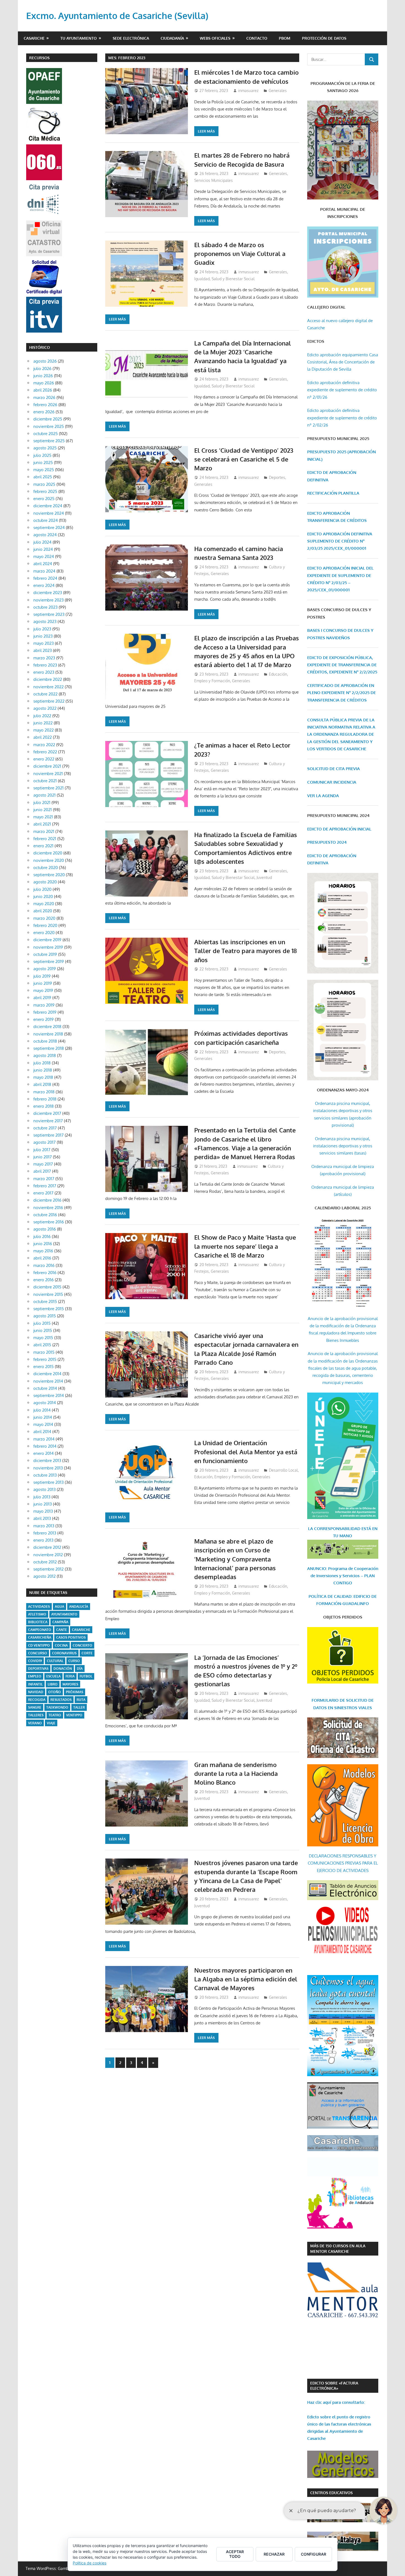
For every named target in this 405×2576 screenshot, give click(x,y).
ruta (81, 1700)
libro (53, 1684)
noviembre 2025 (49, 426)
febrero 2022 (45, 752)
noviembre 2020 (49, 860)
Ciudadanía (172, 38)
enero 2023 (44, 672)
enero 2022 (44, 759)
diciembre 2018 (47, 1027)
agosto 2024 (45, 535)
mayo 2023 (44, 643)
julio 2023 (42, 629)
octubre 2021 (45, 781)
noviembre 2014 (48, 1381)
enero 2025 (44, 499)
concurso (38, 1653)
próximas (75, 1692)
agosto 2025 (45, 448)
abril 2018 (42, 1084)
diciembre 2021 (47, 766)
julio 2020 (42, 889)
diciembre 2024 (48, 506)
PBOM (285, 38)
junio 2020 (43, 896)
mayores (70, 1684)
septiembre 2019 (49, 961)
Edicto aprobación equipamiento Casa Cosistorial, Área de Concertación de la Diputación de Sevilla (343, 362)
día (80, 1669)
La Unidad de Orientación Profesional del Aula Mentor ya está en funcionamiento (246, 1452)
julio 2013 (42, 1497)
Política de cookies (90, 2563)
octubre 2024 (46, 520)
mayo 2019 (43, 990)
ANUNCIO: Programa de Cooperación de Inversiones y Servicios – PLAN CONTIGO (343, 1576)
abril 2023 (43, 650)
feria (70, 1676)
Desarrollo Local (283, 1470)
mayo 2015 (43, 1338)
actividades (39, 1607)
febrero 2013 (45, 1533)
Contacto (257, 38)
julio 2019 (42, 976)
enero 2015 (44, 1367)
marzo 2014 (44, 1439)
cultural (55, 1661)
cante (62, 1630)
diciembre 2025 (48, 419)
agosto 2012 (44, 1576)
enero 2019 (44, 1019)
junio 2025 (43, 462)
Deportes (277, 477)
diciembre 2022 (48, 679)
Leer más (206, 131)
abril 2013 (42, 1518)
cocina (61, 1645)
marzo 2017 (44, 1179)
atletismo (37, 1614)
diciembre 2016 (47, 1200)
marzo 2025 (44, 484)
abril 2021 (42, 824)
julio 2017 (42, 1150)
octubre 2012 (45, 1562)
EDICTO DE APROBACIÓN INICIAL (339, 829)
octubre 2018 (45, 1041)
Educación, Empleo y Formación (222, 1477)
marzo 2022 (44, 745)
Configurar (314, 2554)
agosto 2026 (45, 361)
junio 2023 (43, 636)
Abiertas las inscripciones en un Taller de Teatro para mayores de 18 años (245, 951)
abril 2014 (42, 1432)
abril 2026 (43, 390)
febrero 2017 (45, 1186)
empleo (35, 1676)
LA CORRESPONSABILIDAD (335, 1529)
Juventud (264, 877)
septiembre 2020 (49, 875)
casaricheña (40, 1637)
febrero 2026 (45, 405)
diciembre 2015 (47, 1287)
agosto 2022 (45, 708)
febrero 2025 (45, 491)
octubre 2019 (45, 954)
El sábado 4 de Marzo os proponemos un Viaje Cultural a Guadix (240, 254)
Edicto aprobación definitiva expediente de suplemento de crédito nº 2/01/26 (342, 390)
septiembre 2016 (49, 1222)
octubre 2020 (46, 868)
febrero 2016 (45, 1273)
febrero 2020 (45, 925)
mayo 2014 (43, 1424)
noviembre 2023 (48, 600)
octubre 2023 (45, 607)
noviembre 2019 (48, 947)
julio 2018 (42, 1063)
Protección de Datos (324, 38)
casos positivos (71, 1637)
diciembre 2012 (47, 1547)
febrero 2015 (45, 1359)
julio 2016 (42, 1236)
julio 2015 (42, 1323)
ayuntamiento (64, 1614)
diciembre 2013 (47, 1460)
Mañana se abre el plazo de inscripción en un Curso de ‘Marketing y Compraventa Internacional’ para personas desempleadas (235, 1559)
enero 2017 (43, 1193)
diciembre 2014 (47, 1374)
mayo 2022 (44, 730)
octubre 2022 (45, 694)
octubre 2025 (46, 434)
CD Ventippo (39, 1645)
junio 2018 (43, 1070)
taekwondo (57, 1707)
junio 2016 (43, 1244)
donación (63, 1669)
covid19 (35, 1661)
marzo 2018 (44, 1092)
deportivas (38, 1669)
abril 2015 (42, 1345)
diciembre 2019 (47, 940)
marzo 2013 (44, 1526)
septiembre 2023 (49, 614)
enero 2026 (44, 412)
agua (60, 1607)
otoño (55, 1692)
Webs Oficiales (215, 38)
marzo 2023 (44, 658)
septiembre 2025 (49, 441)
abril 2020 (43, 911)
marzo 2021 (44, 831)
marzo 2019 (44, 1005)
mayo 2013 (43, 1511)
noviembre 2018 (48, 1034)
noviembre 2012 (48, 1555)
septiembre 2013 (48, 1482)
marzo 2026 (44, 397)
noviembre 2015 (48, 1294)
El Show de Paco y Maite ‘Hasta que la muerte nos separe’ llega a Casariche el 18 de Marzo (245, 1246)
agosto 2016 (45, 1229)
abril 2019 (42, 998)
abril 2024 (43, 564)
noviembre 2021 (48, 774)
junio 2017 (43, 1157)
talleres (36, 1715)
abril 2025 (43, 477)
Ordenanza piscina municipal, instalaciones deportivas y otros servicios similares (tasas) (343, 1146)
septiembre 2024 (49, 528)
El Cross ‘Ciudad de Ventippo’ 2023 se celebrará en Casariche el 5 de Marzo (244, 459)
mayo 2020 (44, 904)
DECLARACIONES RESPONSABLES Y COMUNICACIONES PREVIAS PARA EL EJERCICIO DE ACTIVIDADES (343, 1863)
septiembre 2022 (49, 701)
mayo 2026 (44, 383)
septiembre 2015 (49, 1309)
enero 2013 (43, 1540)
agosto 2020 (45, 882)
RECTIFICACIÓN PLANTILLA (333, 493)
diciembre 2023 (48, 593)
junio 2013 (43, 1504)
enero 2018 (44, 1106)
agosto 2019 (45, 969)
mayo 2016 (43, 1251)
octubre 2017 (45, 1128)
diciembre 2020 (48, 853)
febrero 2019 (45, 1012)
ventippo (74, 1715)
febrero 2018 (45, 1099)
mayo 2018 (43, 1077)
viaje (51, 1723)
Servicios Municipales (214, 180)
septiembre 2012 (48, 1569)
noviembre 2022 (48, 687)
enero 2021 (43, 846)
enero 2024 (44, 585)
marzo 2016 (44, 1265)
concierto (83, 1645)
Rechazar (274, 2554)
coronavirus (64, 1653)
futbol (86, 1676)
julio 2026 (42, 369)
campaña (60, 1622)
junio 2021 (43, 810)
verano (35, 1723)
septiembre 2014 (49, 1395)
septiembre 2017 (48, 1135)
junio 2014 (43, 1417)
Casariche (34, 38)
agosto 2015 (45, 1316)
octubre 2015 (45, 1302)
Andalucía (79, 1607)
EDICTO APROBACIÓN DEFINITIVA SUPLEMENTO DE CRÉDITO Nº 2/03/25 (340, 541)
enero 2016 (44, 1280)
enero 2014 (44, 1453)
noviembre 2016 (48, 1208)
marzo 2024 (44, 571)
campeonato (40, 1630)
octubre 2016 (45, 1215)
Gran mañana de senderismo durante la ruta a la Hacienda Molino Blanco (236, 1773)
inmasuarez (248, 91)
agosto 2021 (44, 795)
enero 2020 (44, 933)
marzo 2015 (44, 1352)
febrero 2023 (45, 665)
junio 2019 (43, 983)
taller (79, 1707)
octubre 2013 (45, 1475)
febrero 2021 (45, 839)
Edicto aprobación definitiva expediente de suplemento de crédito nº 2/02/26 (342, 418)
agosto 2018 (45, 1055)
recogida (37, 1700)
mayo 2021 (43, 817)
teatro (55, 1715)
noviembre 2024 (49, 513)
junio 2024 (43, 549)
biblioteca (38, 1622)
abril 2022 (43, 737)
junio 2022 (43, 723)
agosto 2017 (44, 1142)
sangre (35, 1707)
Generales (278, 91)
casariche (81, 1630)
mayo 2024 (44, 556)
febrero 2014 (45, 1446)
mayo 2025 (44, 470)
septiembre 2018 (49, 1048)
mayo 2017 (43, 1164)
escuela (53, 1676)
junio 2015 (43, 1330)
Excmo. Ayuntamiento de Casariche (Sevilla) (117, 16)
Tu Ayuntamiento (79, 38)
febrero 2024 (45, 578)
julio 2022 (42, 716)
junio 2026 (43, 376)
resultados (61, 1700)
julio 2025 (42, 455)
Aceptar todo (235, 2554)
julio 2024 (42, 542)
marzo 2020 (44, 918)
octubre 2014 (45, 1388)
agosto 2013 (44, 1489)
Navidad (36, 1692)
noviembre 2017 (48, 1121)
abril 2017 (42, 1171)
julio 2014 (42, 1410)
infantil (35, 1684)
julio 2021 (42, 803)
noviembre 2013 (48, 1468)
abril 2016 (42, 1258)
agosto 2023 (45, 621)
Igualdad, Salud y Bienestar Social (224, 279)
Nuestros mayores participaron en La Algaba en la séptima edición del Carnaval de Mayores (246, 1979)
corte (87, 1653)
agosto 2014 (45, 1403)
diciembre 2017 (47, 1113)
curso (74, 1661)
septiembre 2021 (48, 788)
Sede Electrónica (131, 38)
